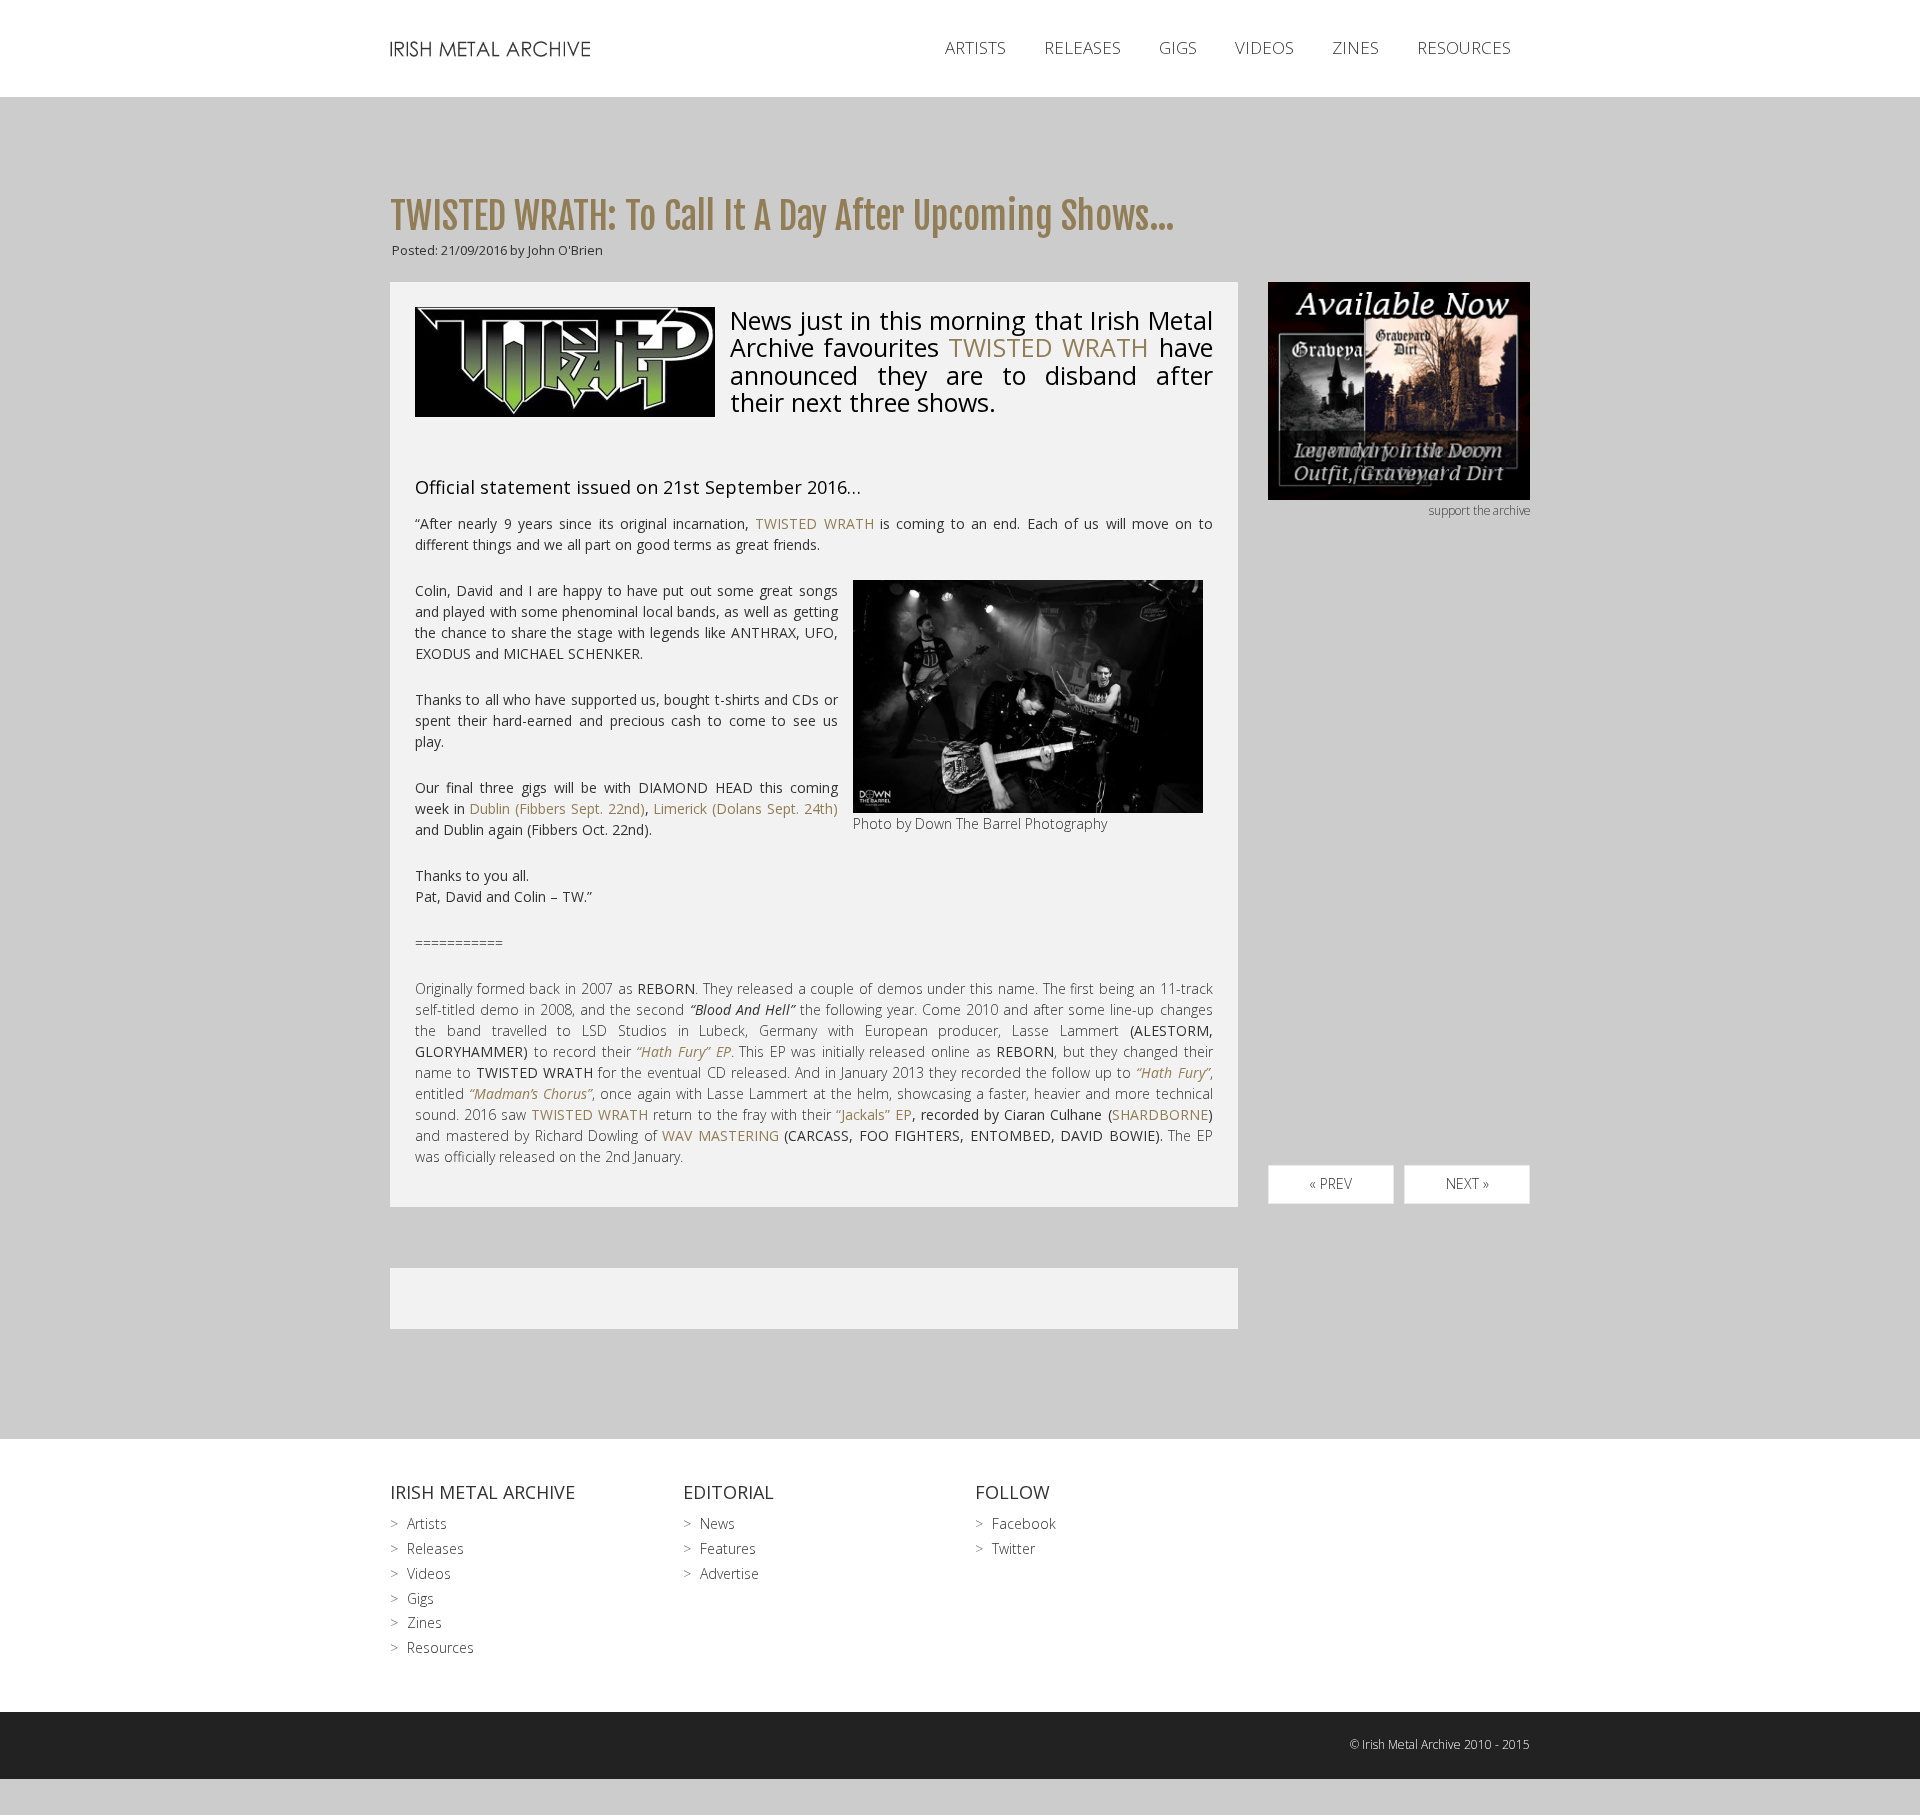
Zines (1355, 47)
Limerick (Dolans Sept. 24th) (745, 808)
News (717, 1523)
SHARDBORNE (1160, 1114)
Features (728, 1548)
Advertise (729, 1573)
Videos (1264, 47)
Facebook (1024, 1523)
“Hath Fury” (1172, 1072)
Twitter (1013, 1548)
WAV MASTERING (720, 1135)
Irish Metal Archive (482, 1492)
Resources (1464, 47)
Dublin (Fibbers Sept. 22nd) (556, 808)
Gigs (1178, 47)
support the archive (1479, 510)
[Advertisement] (1399, 865)
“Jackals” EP (874, 1114)
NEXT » (1467, 1183)
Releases (1082, 47)
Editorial (728, 1492)
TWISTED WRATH (814, 523)
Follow (1012, 1492)
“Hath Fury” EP (683, 1051)
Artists (975, 47)
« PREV (1330, 1183)
